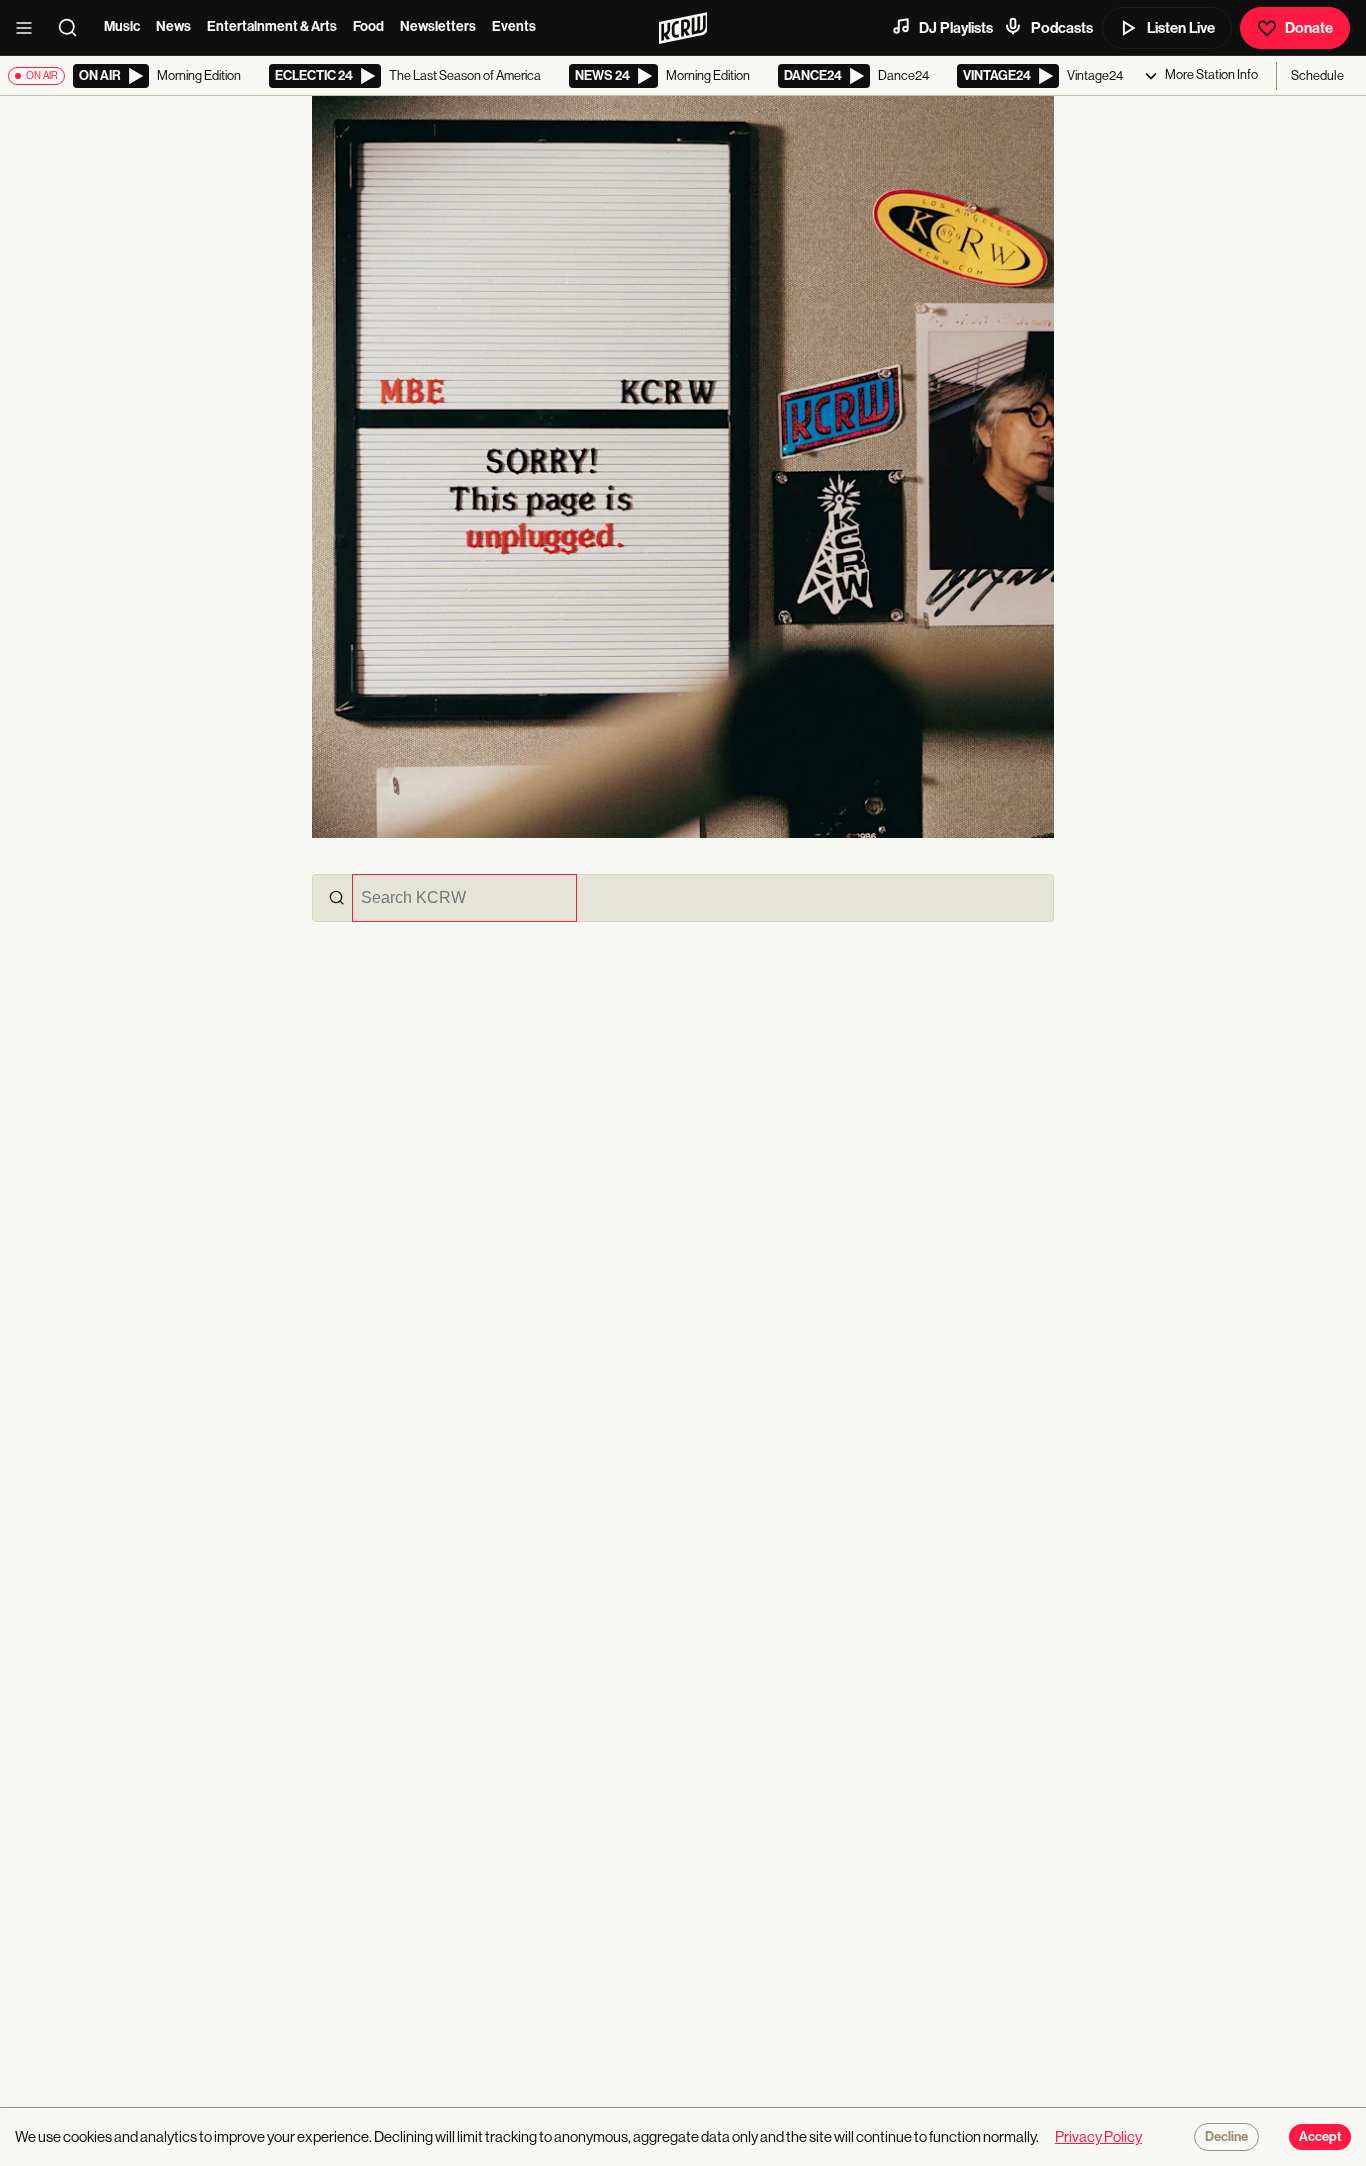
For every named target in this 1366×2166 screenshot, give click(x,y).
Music (122, 26)
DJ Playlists (956, 28)
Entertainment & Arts (272, 26)
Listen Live (1181, 28)
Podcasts (1062, 28)
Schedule (1317, 75)
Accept (1320, 2137)
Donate (1309, 28)
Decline (1226, 2137)
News (173, 26)
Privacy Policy (1098, 2136)
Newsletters (438, 26)
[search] (74, 28)
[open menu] (30, 28)
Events (514, 26)
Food (368, 26)
